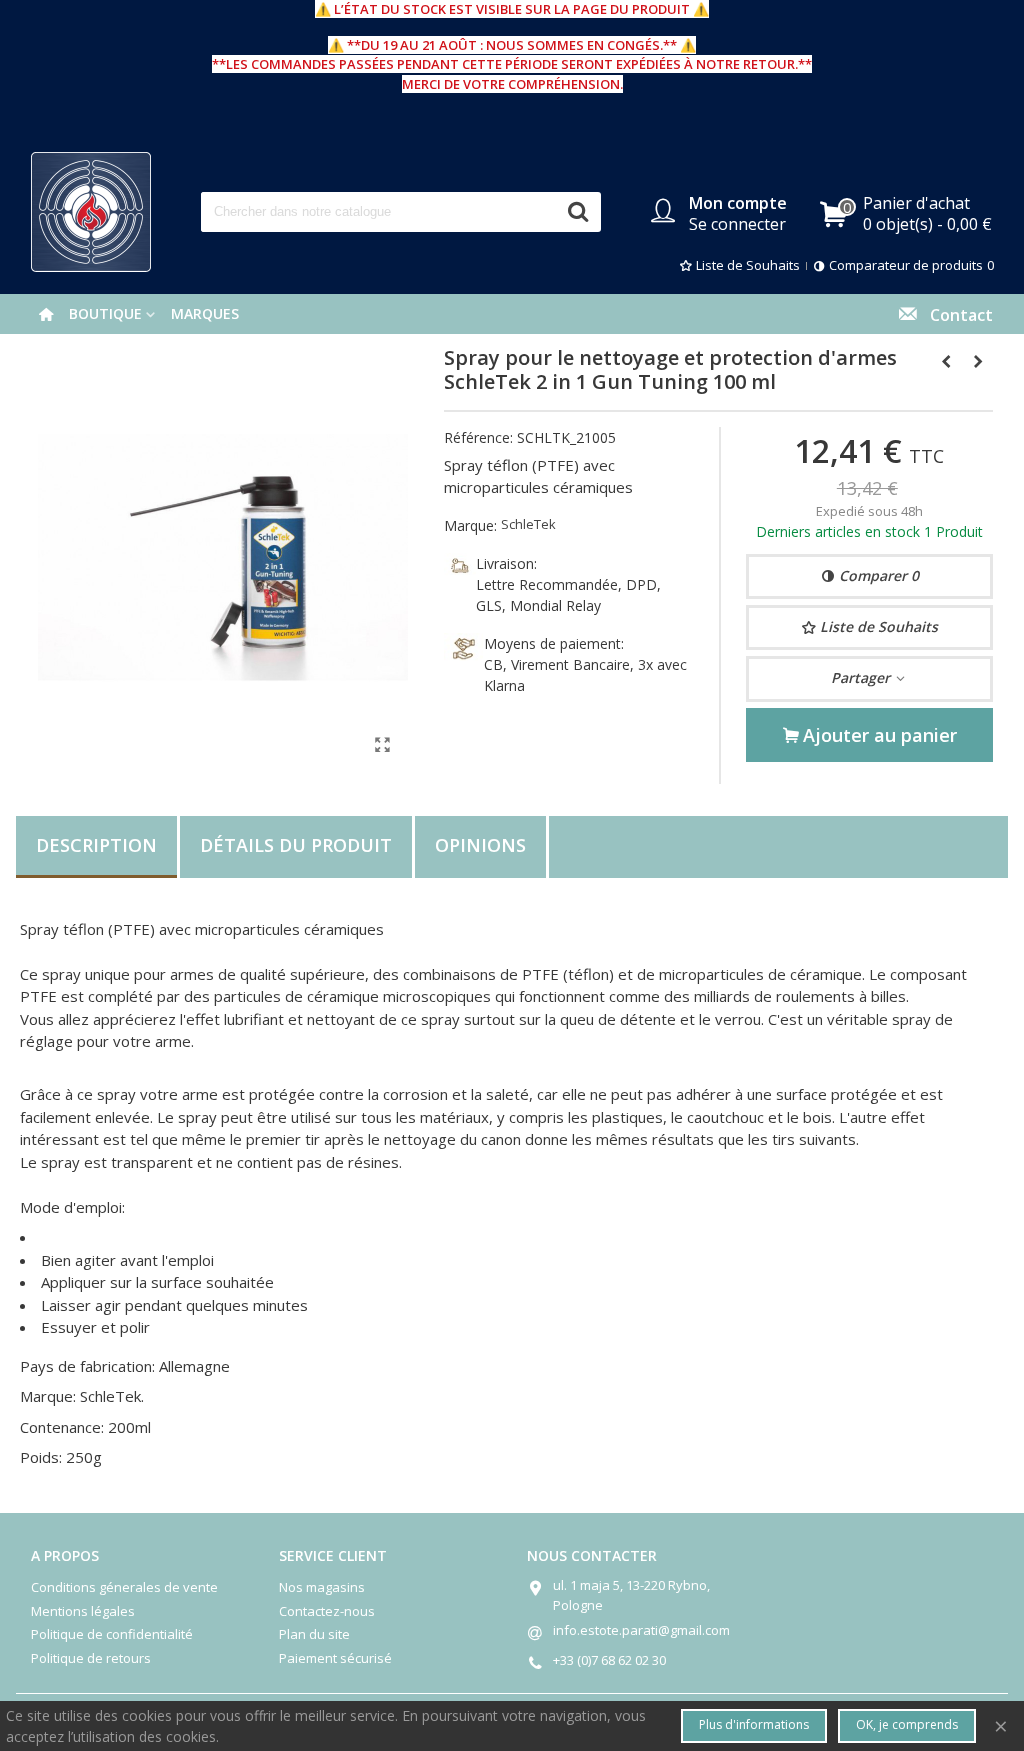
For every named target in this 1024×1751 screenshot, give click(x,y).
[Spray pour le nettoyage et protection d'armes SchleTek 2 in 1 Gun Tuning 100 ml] (383, 744)
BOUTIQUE (105, 313)
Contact (955, 315)
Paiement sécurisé (335, 1658)
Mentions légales (83, 1611)
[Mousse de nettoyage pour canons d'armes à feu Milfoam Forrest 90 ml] (946, 361)
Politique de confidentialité (112, 1634)
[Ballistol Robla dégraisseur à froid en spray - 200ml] (978, 361)
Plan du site (314, 1634)
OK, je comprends (907, 1724)
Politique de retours (91, 1658)
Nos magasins (322, 1587)
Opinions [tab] (480, 845)
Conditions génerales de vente (124, 1587)
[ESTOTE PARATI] (91, 212)
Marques (205, 313)
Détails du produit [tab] (296, 845)
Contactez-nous (327, 1611)
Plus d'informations (754, 1724)
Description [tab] (96, 845)
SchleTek (528, 524)
